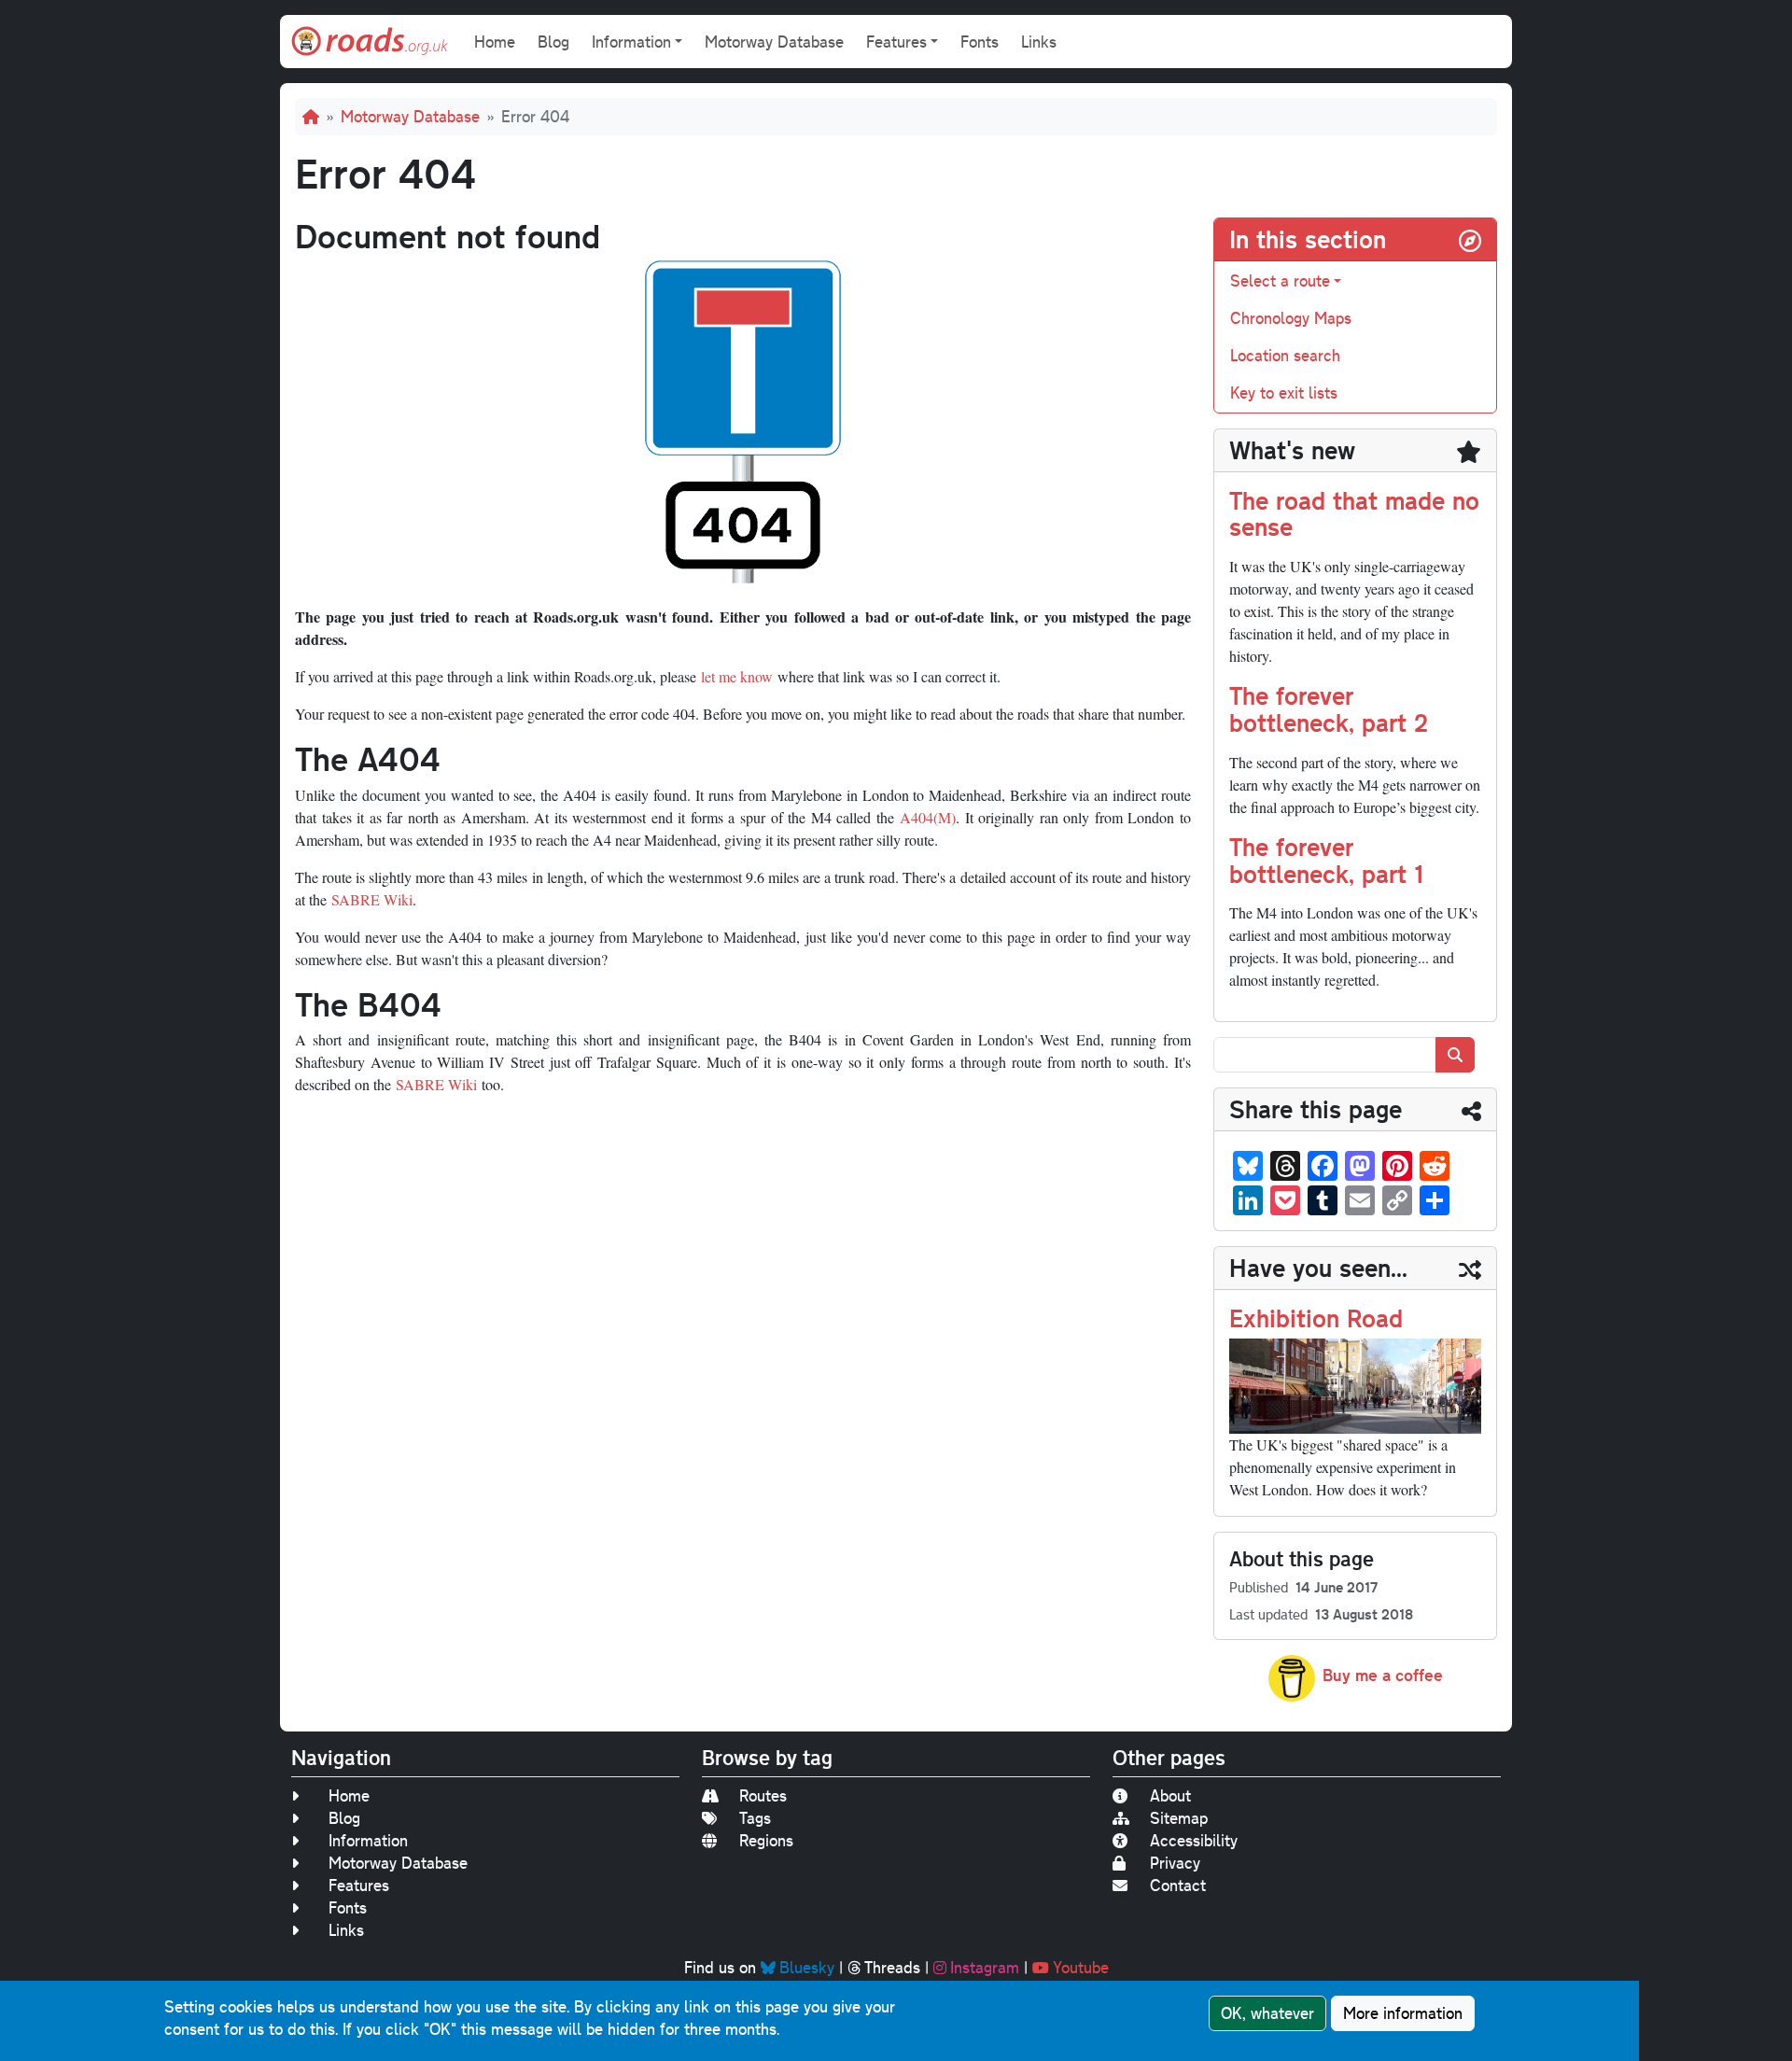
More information (1403, 2013)
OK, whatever (1267, 2013)
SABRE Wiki (372, 899)
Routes (763, 1795)
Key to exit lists (1284, 393)
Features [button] (896, 42)
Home (495, 42)
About (1170, 1795)
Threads (892, 1967)
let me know (737, 676)
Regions (766, 1840)
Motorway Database (774, 42)
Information (368, 1840)
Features (359, 1885)
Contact (1178, 1885)
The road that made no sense (1354, 513)
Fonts (980, 42)
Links (1039, 42)
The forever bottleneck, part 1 (1326, 860)
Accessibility (1194, 1840)
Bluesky (807, 1967)
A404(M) (928, 817)
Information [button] (631, 42)
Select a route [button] (1280, 280)
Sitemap (1179, 1818)
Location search (1285, 355)
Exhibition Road (1316, 1318)
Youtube (1081, 1967)
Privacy (1175, 1863)
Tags (755, 1818)
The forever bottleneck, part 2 (1329, 708)
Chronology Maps (1291, 318)
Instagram (985, 1967)
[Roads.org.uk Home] (370, 42)
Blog (553, 42)
